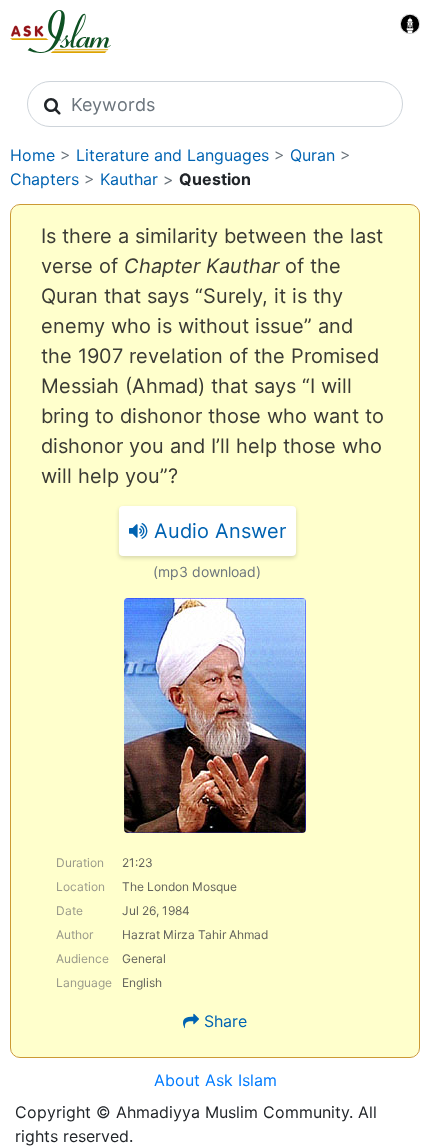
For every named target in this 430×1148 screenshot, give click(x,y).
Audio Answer (217, 531)
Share (225, 1021)
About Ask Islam (215, 1080)
